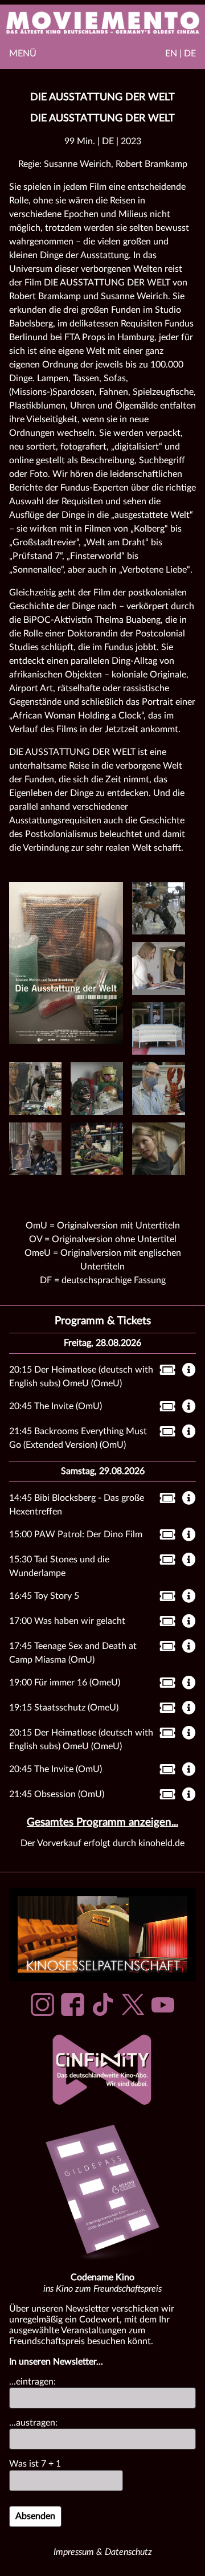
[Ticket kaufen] (164, 1372)
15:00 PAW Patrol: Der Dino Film (76, 1534)
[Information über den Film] (189, 1371)
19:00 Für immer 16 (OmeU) (65, 1683)
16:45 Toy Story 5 (44, 1596)
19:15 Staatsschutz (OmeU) (64, 1708)
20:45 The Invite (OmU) (56, 1406)
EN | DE (181, 54)
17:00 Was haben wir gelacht (67, 1621)
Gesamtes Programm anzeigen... (102, 1822)
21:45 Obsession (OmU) (57, 1794)
